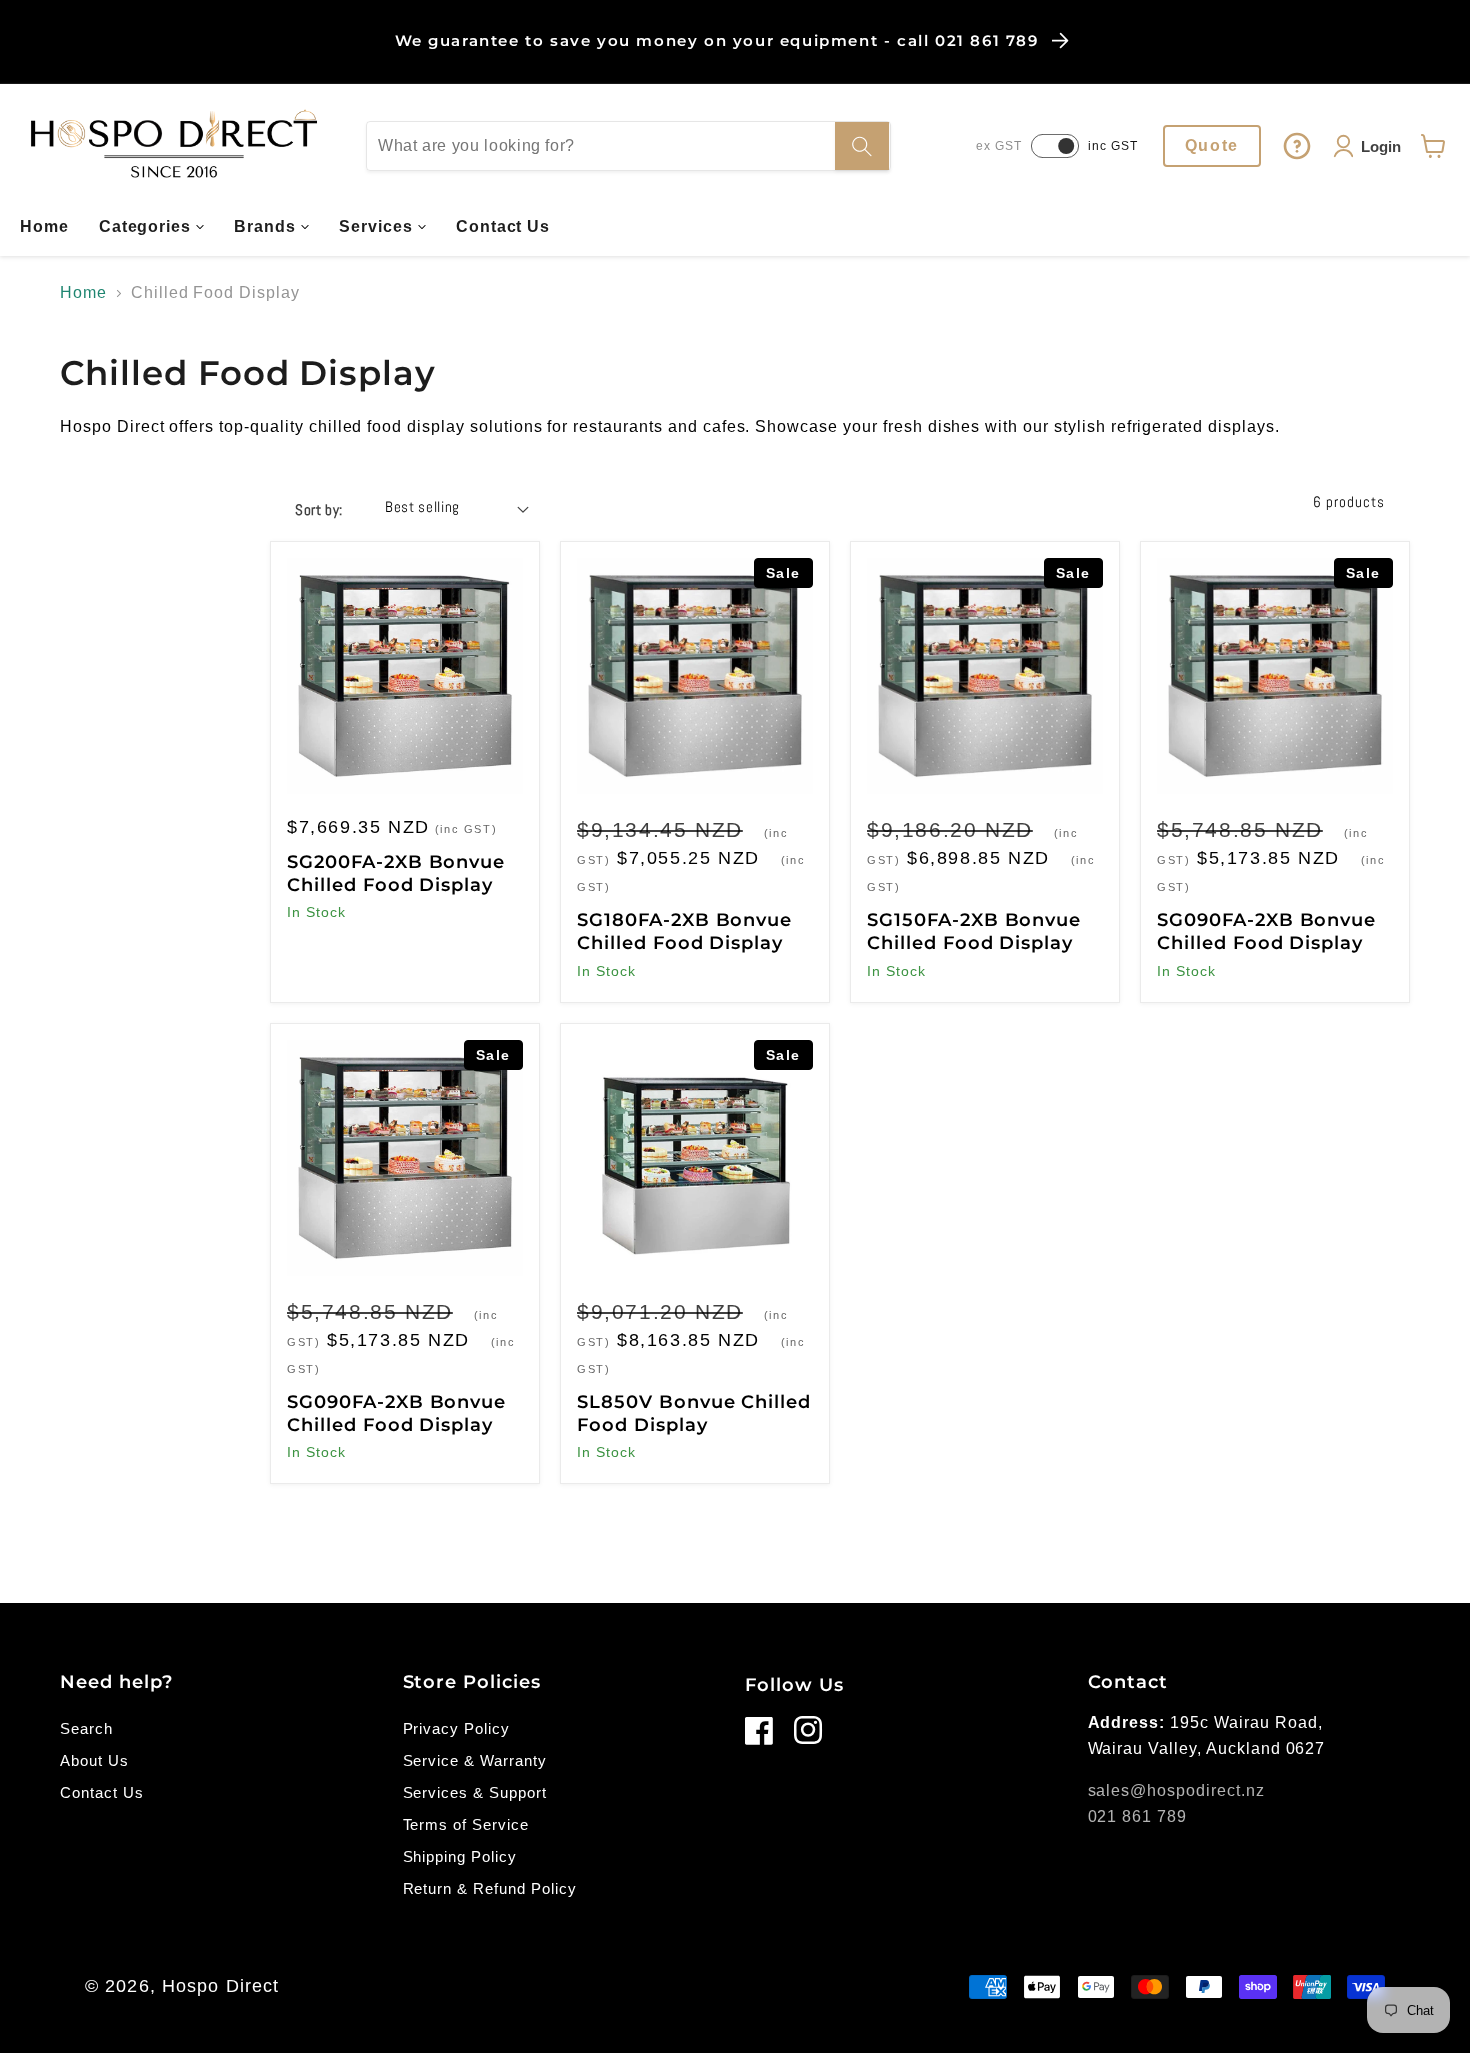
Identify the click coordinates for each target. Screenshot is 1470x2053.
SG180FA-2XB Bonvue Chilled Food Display (684, 931)
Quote (1212, 145)
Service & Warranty (475, 1760)
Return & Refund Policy (490, 1888)
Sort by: (319, 509)
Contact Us (102, 1792)
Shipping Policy (460, 1856)
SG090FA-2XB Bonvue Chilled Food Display (1266, 931)
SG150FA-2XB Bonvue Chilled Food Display (974, 931)
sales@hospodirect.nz (1176, 1790)
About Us (94, 1760)
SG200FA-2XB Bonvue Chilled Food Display (396, 873)
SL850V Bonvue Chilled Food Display (694, 1413)
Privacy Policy (456, 1728)
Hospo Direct (220, 1986)
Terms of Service (466, 1824)
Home (83, 292)
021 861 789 (1138, 1816)
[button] (152, 227)
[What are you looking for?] (862, 146)
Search (86, 1728)
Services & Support (475, 1792)
